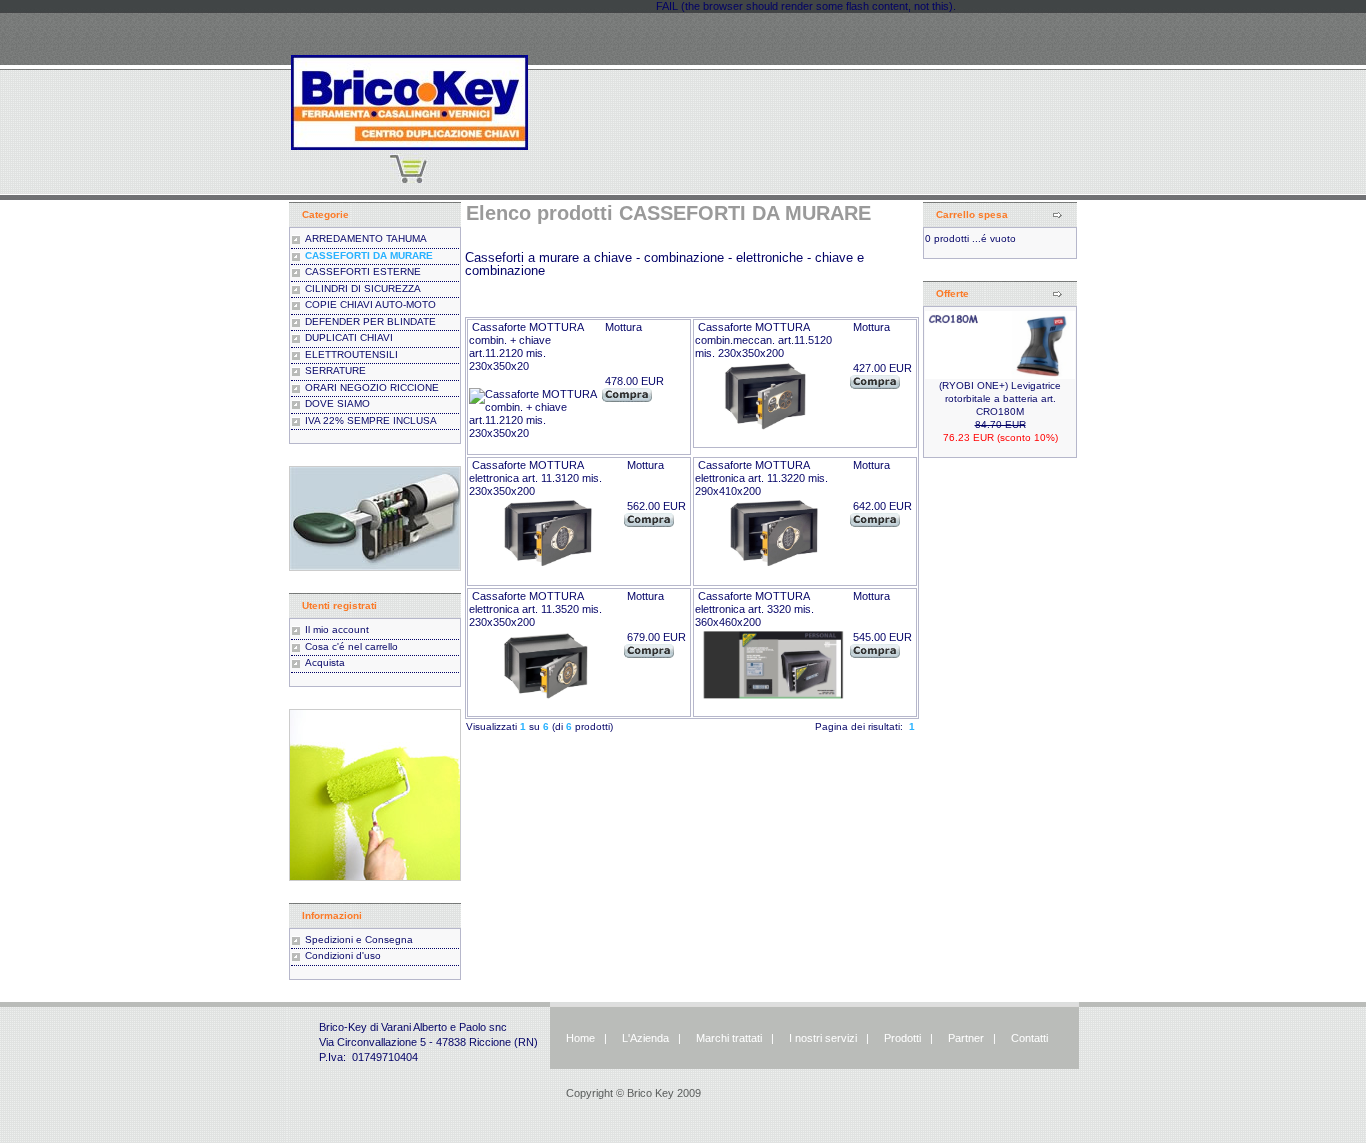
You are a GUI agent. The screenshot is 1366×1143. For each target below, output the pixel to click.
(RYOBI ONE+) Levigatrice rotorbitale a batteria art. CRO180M (1000, 398)
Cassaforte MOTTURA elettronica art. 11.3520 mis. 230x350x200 (535, 609)
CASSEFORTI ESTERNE (363, 271)
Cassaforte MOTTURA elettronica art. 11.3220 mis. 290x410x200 (761, 478)
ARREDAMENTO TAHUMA (366, 238)
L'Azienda (645, 1038)
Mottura (623, 327)
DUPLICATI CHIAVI (349, 337)
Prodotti (902, 1038)
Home (580, 1038)
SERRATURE (335, 370)
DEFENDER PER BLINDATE (370, 321)
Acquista (325, 662)
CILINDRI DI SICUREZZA (363, 288)
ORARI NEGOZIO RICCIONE (372, 387)
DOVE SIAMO (337, 403)
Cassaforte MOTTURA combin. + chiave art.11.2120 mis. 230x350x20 (526, 346)
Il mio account (337, 629)
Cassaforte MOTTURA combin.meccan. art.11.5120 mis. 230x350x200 (763, 340)
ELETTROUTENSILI (351, 354)
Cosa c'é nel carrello (351, 646)
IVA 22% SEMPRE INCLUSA (371, 420)
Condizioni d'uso (343, 955)
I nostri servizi (821, 1038)
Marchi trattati (729, 1038)
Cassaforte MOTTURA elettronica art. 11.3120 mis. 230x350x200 (535, 478)
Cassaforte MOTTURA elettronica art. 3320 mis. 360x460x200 (754, 609)
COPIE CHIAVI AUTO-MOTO (370, 304)
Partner (966, 1038)
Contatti (1029, 1038)
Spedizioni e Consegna (359, 939)
